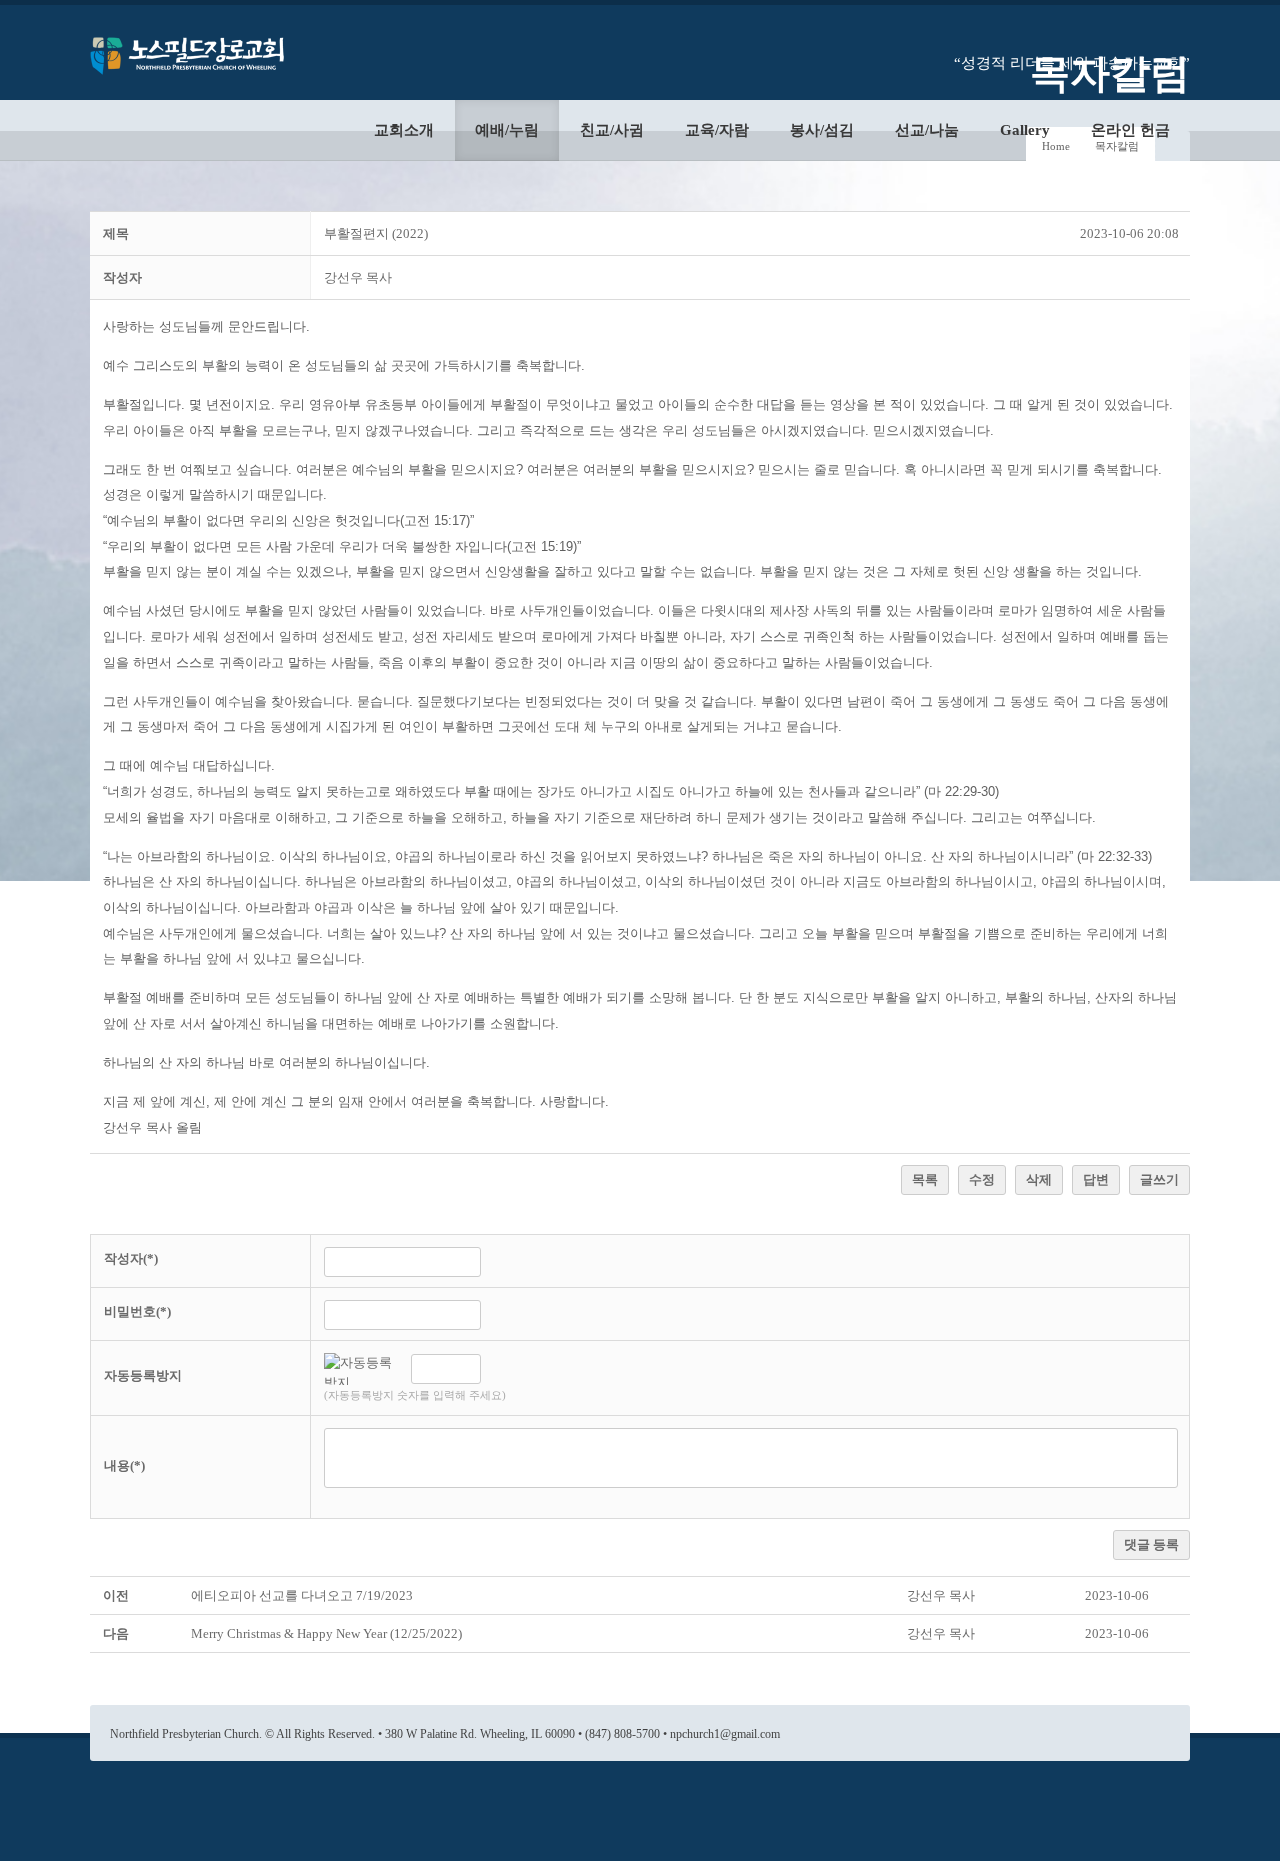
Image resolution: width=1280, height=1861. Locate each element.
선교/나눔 (927, 130)
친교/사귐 (612, 130)
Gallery (1025, 130)
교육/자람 (717, 130)
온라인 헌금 (1130, 130)
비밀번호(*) (137, 1311)
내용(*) (124, 1465)
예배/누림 (507, 130)
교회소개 (404, 130)
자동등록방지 (143, 1375)
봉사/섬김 (822, 130)
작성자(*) (131, 1258)
